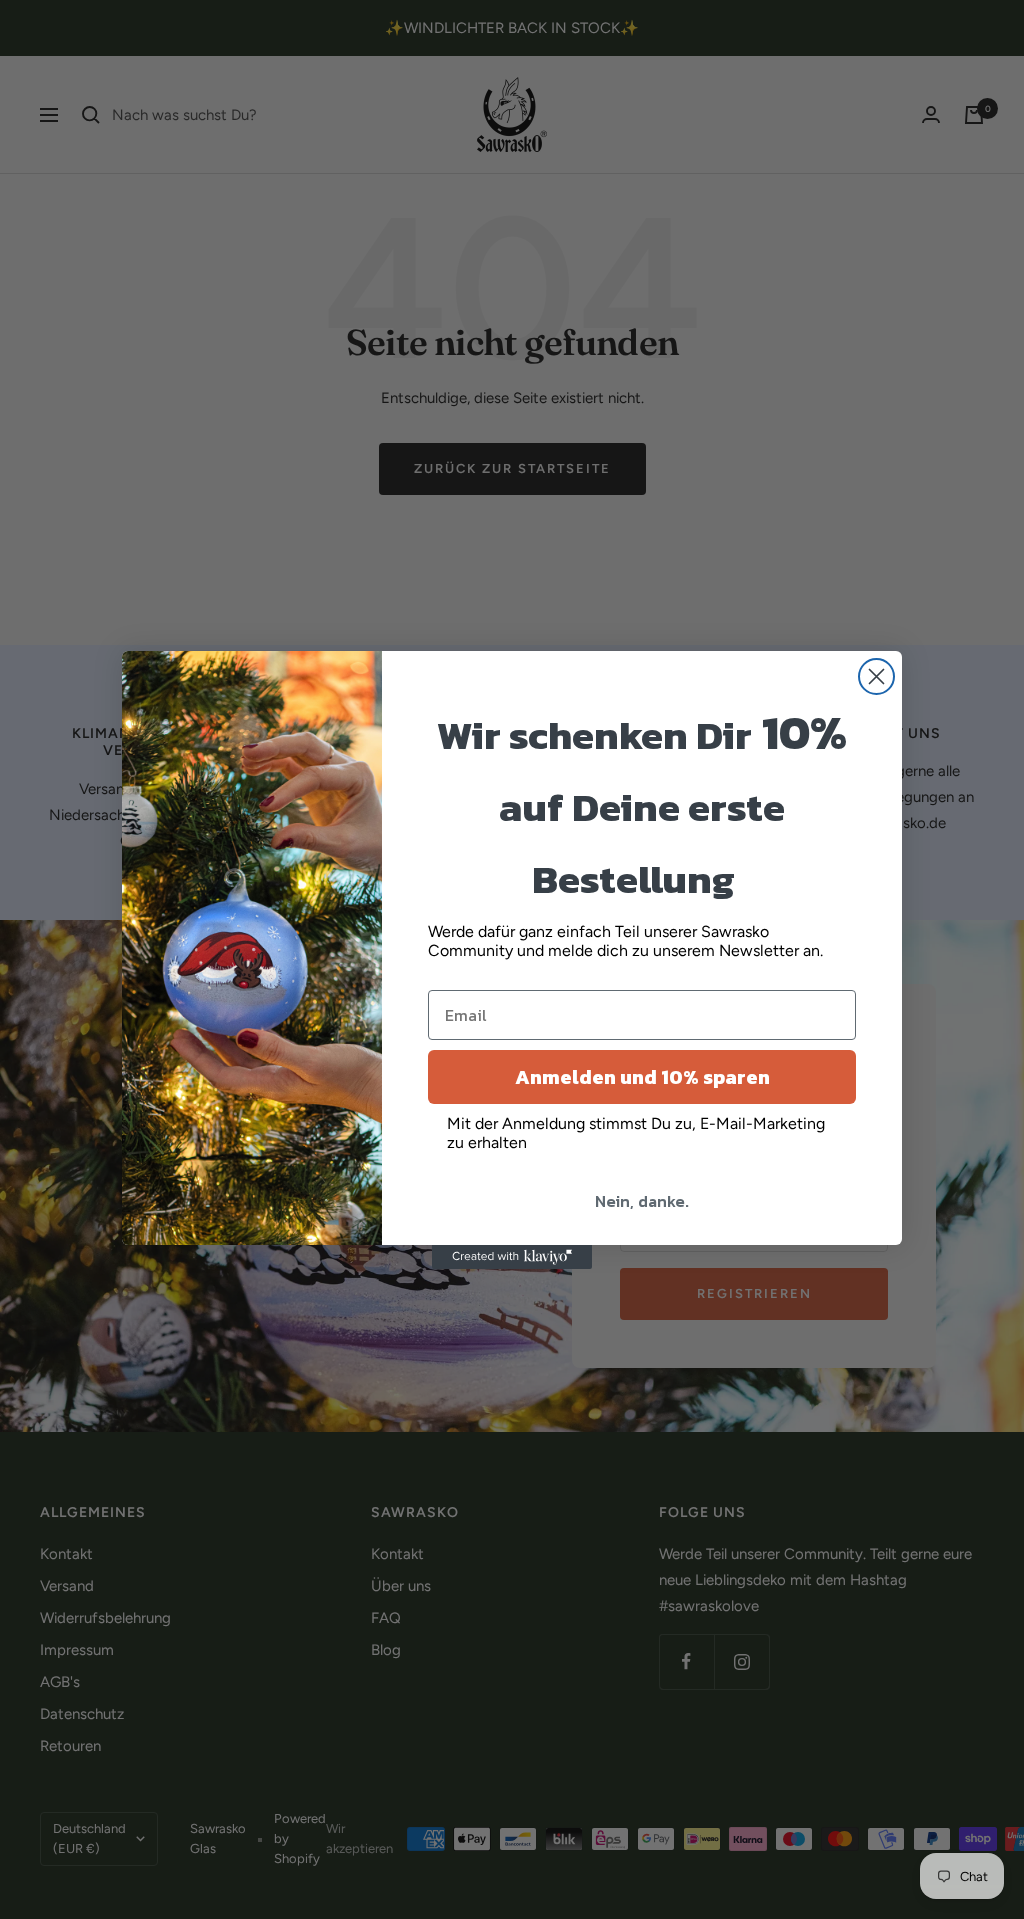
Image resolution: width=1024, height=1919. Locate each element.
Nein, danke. (642, 1201)
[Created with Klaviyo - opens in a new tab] (512, 1257)
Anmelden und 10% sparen (642, 1077)
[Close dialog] (876, 676)
